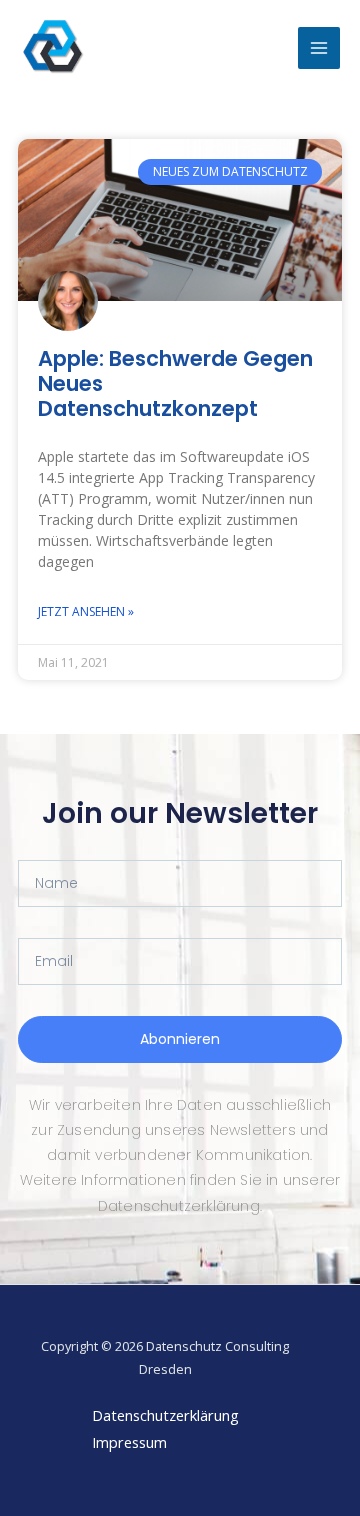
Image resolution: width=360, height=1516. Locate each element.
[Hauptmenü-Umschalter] (319, 48)
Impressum (129, 1442)
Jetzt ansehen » (86, 611)
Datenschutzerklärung (165, 1415)
